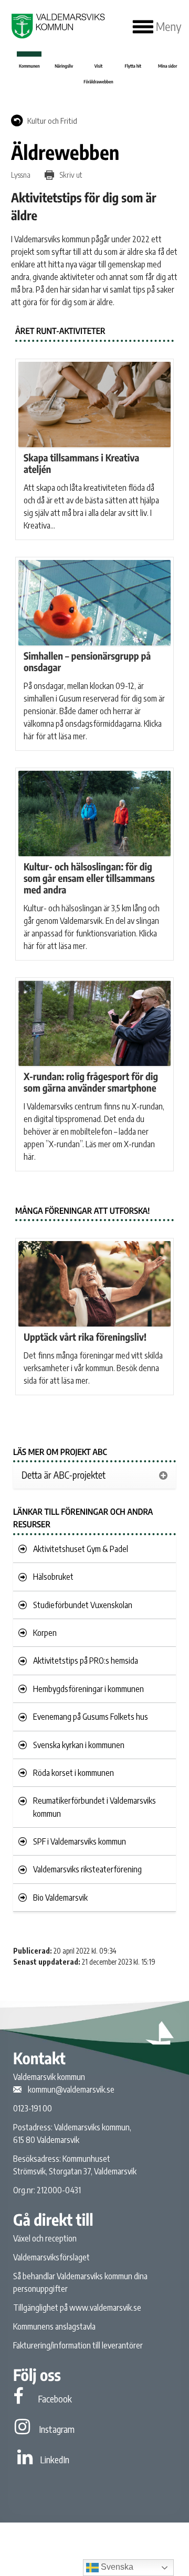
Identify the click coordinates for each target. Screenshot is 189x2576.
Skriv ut (70, 175)
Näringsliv (64, 66)
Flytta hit (133, 66)
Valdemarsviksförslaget (51, 2257)
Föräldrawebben (98, 82)
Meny (167, 27)
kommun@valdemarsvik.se (71, 2089)
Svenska (116, 2567)
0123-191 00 (33, 2108)
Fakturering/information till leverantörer (78, 2345)
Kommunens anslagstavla (54, 2326)
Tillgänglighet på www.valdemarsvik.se (77, 2308)
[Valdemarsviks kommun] (57, 26)
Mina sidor (167, 66)
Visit (99, 66)
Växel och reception (45, 2238)
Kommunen (29, 66)
